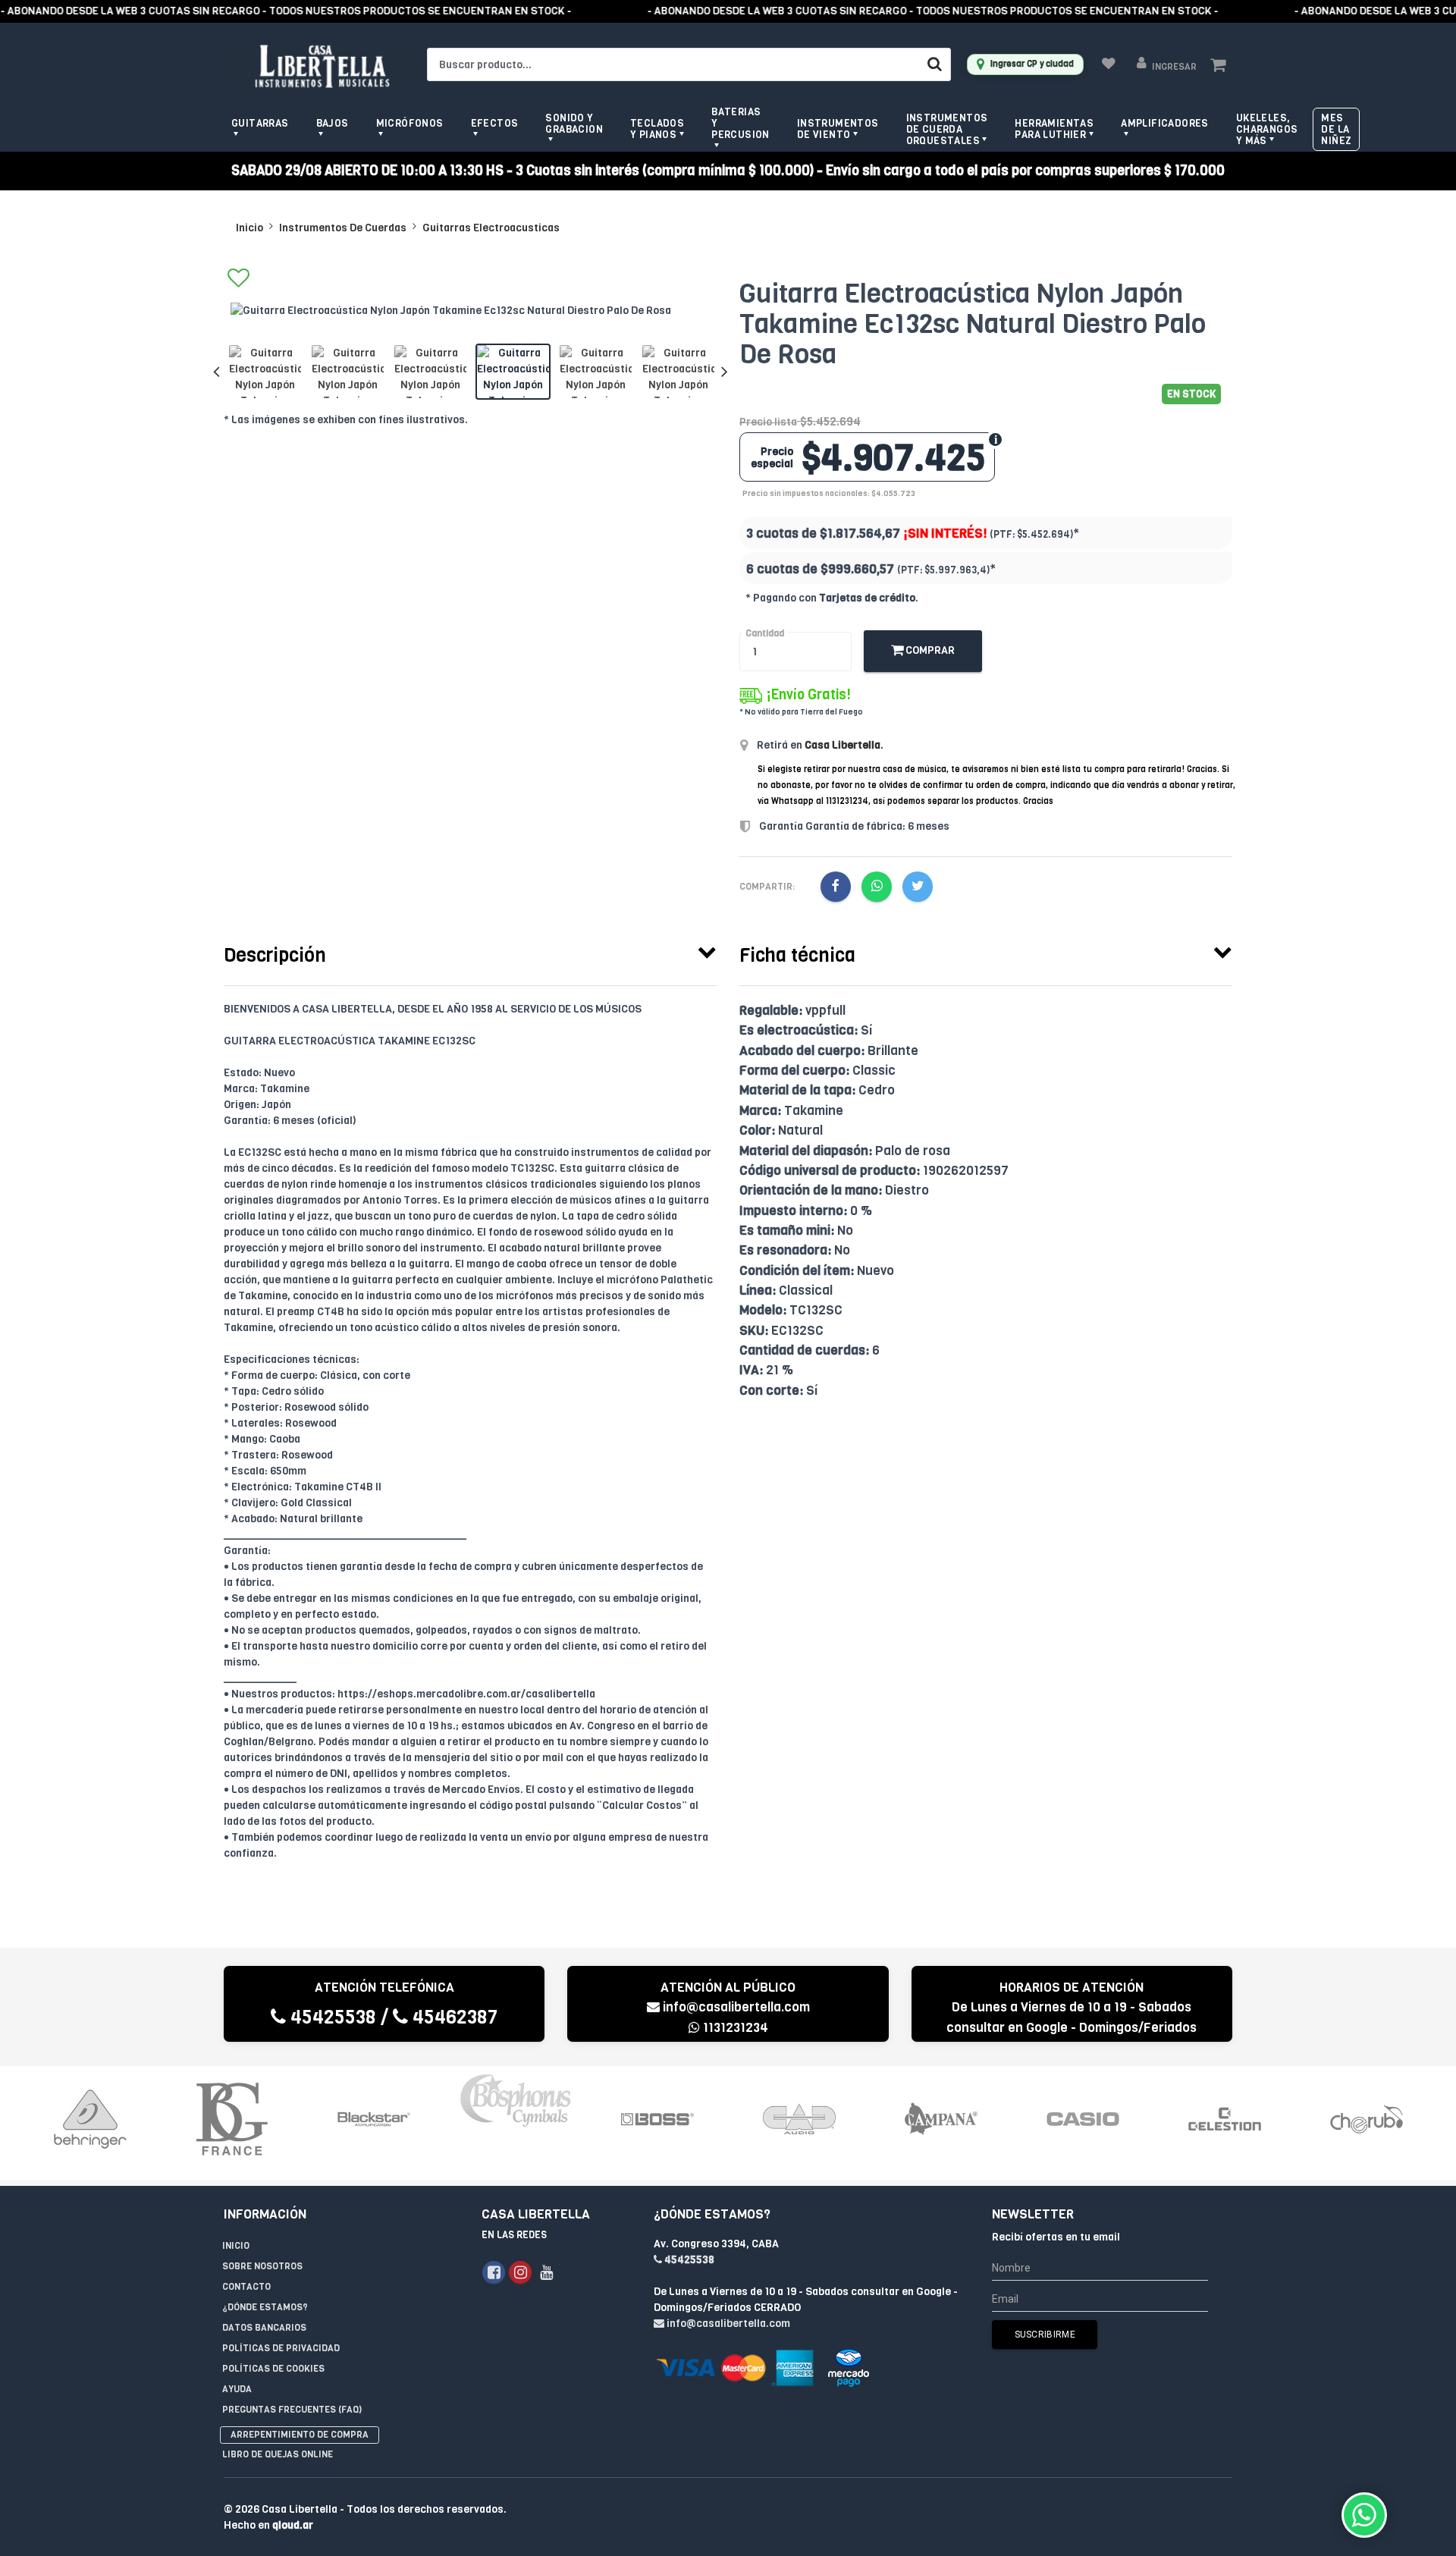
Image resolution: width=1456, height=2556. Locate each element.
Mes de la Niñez (1336, 129)
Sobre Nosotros (262, 2266)
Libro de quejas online (278, 2454)
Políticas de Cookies (273, 2369)
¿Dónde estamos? (265, 2307)
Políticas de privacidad (281, 2348)
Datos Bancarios (264, 2328)
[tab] (470, 952)
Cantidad (765, 633)
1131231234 (734, 2028)
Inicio (249, 228)
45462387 (453, 2017)
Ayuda (237, 2389)
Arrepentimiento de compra (300, 2435)
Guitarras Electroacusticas (491, 228)
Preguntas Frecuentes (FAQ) (292, 2410)
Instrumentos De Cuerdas (343, 228)
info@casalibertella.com (736, 2007)
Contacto (246, 2287)
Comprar (929, 650)
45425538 (331, 2017)
